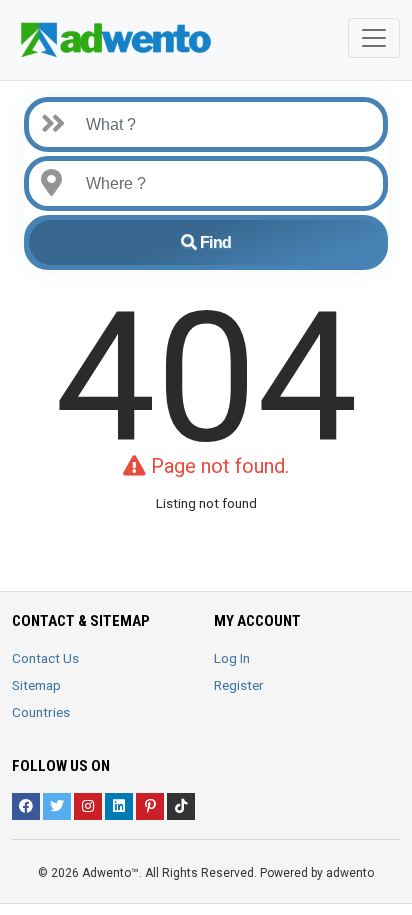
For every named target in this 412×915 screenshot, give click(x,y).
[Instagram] (88, 806)
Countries (41, 712)
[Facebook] (26, 806)
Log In (232, 658)
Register (239, 685)
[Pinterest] (150, 806)
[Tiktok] (181, 806)
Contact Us (45, 658)
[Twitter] (57, 806)
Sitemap (36, 685)
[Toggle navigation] (374, 38)
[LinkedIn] (119, 806)
